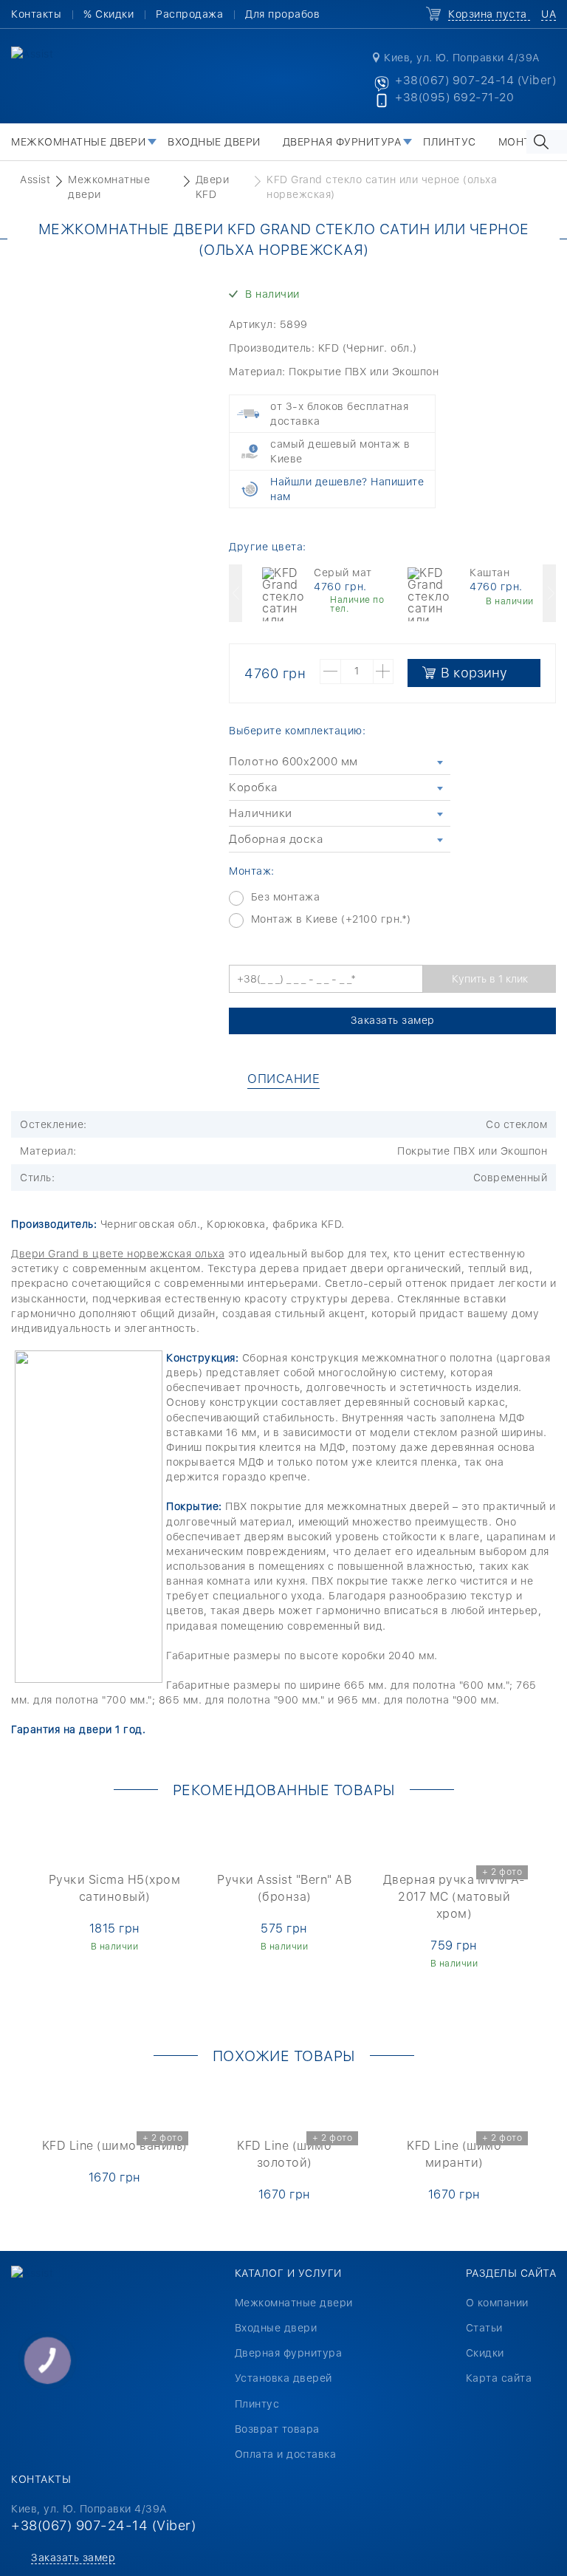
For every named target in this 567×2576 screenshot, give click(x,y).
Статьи (484, 2328)
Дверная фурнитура (342, 142)
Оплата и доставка (286, 2454)
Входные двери (214, 142)
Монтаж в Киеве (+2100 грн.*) (331, 919)
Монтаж (523, 142)
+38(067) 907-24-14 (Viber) (475, 80)
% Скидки (109, 14)
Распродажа (189, 14)
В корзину (474, 673)
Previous (236, 593)
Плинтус (450, 142)
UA (549, 14)
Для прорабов (282, 14)
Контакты (36, 14)
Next (549, 593)
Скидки (485, 2353)
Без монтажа (286, 897)
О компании (497, 2303)
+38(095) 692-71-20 (454, 97)
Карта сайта (499, 2378)
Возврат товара (277, 2429)
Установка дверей (283, 2378)
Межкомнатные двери (78, 142)
